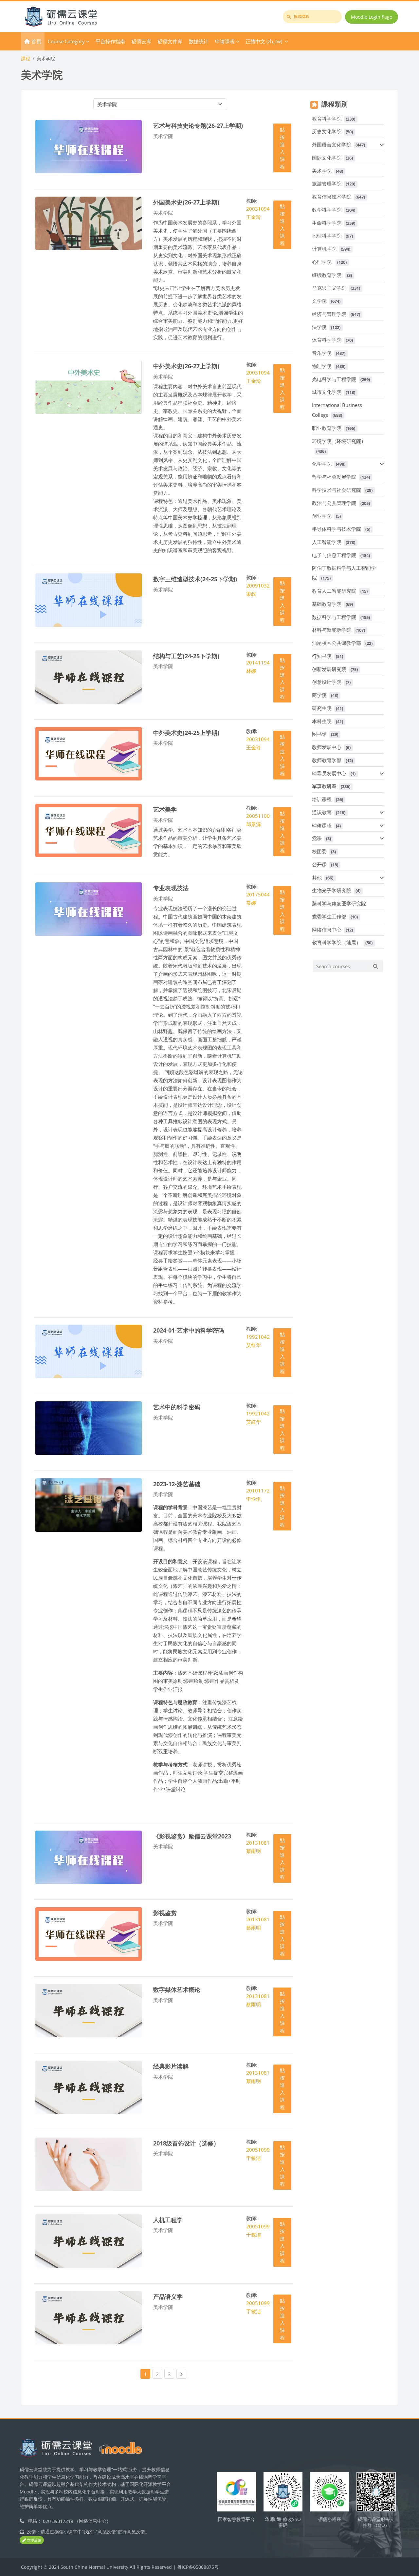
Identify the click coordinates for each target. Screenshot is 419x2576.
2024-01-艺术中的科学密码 (189, 1330)
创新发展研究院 (329, 669)
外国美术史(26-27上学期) (186, 202)
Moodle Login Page (372, 17)
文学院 (319, 301)
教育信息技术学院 (332, 197)
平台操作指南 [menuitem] (110, 41)
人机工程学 (168, 2220)
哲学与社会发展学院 (334, 477)
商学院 (319, 695)
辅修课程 (322, 825)
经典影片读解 (171, 2066)
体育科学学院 (327, 340)
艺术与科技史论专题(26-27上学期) (198, 125)
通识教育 (322, 812)
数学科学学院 (327, 210)
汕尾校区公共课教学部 (337, 643)
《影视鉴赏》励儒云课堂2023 (192, 1836)
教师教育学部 (327, 760)
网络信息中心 (327, 930)
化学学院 (322, 464)
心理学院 (322, 262)
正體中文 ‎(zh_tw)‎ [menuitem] (264, 41)
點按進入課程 (282, 148)
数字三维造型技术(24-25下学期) (195, 579)
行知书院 (322, 656)
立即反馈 (34, 2540)
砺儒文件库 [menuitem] (170, 41)
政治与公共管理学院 (334, 503)
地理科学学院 (327, 236)
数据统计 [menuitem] (199, 41)
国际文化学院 (327, 158)
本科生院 (322, 721)
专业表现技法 (171, 888)
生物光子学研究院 (332, 890)
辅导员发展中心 (329, 773)
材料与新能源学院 (332, 630)
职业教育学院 (327, 428)
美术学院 (322, 171)
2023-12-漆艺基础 (177, 1484)
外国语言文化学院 (332, 144)
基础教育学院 (327, 604)
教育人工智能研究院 (334, 591)
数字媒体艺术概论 (177, 1989)
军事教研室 (324, 786)
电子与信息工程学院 (334, 555)
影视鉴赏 (165, 1913)
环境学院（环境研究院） (339, 441)
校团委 (319, 851)
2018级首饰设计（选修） (186, 2143)
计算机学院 (324, 249)
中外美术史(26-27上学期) (186, 366)
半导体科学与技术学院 (337, 529)
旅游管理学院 (327, 183)
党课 (317, 838)
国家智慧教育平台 (236, 2519)
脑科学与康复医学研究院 (339, 903)
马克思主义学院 (329, 288)
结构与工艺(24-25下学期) (186, 656)
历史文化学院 (327, 131)
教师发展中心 (327, 747)
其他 (317, 877)
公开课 (319, 864)
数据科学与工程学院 (334, 617)
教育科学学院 (327, 119)
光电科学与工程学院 (334, 379)
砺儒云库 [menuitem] (141, 41)
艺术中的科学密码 (177, 1407)
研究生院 (322, 708)
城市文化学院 (327, 392)
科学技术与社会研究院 (337, 490)
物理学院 (322, 366)
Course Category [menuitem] (66, 41)
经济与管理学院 (329, 314)
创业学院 (322, 516)
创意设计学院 (327, 682)
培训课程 (322, 799)
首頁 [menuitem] (36, 41)
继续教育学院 (327, 275)
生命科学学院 (327, 223)
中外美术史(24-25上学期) (186, 732)
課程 (26, 58)
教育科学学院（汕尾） (337, 942)
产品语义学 (168, 2296)
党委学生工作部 (329, 916)
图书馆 (319, 734)
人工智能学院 (327, 542)
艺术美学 (165, 809)
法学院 (319, 327)
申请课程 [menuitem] (225, 41)
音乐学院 (322, 353)
